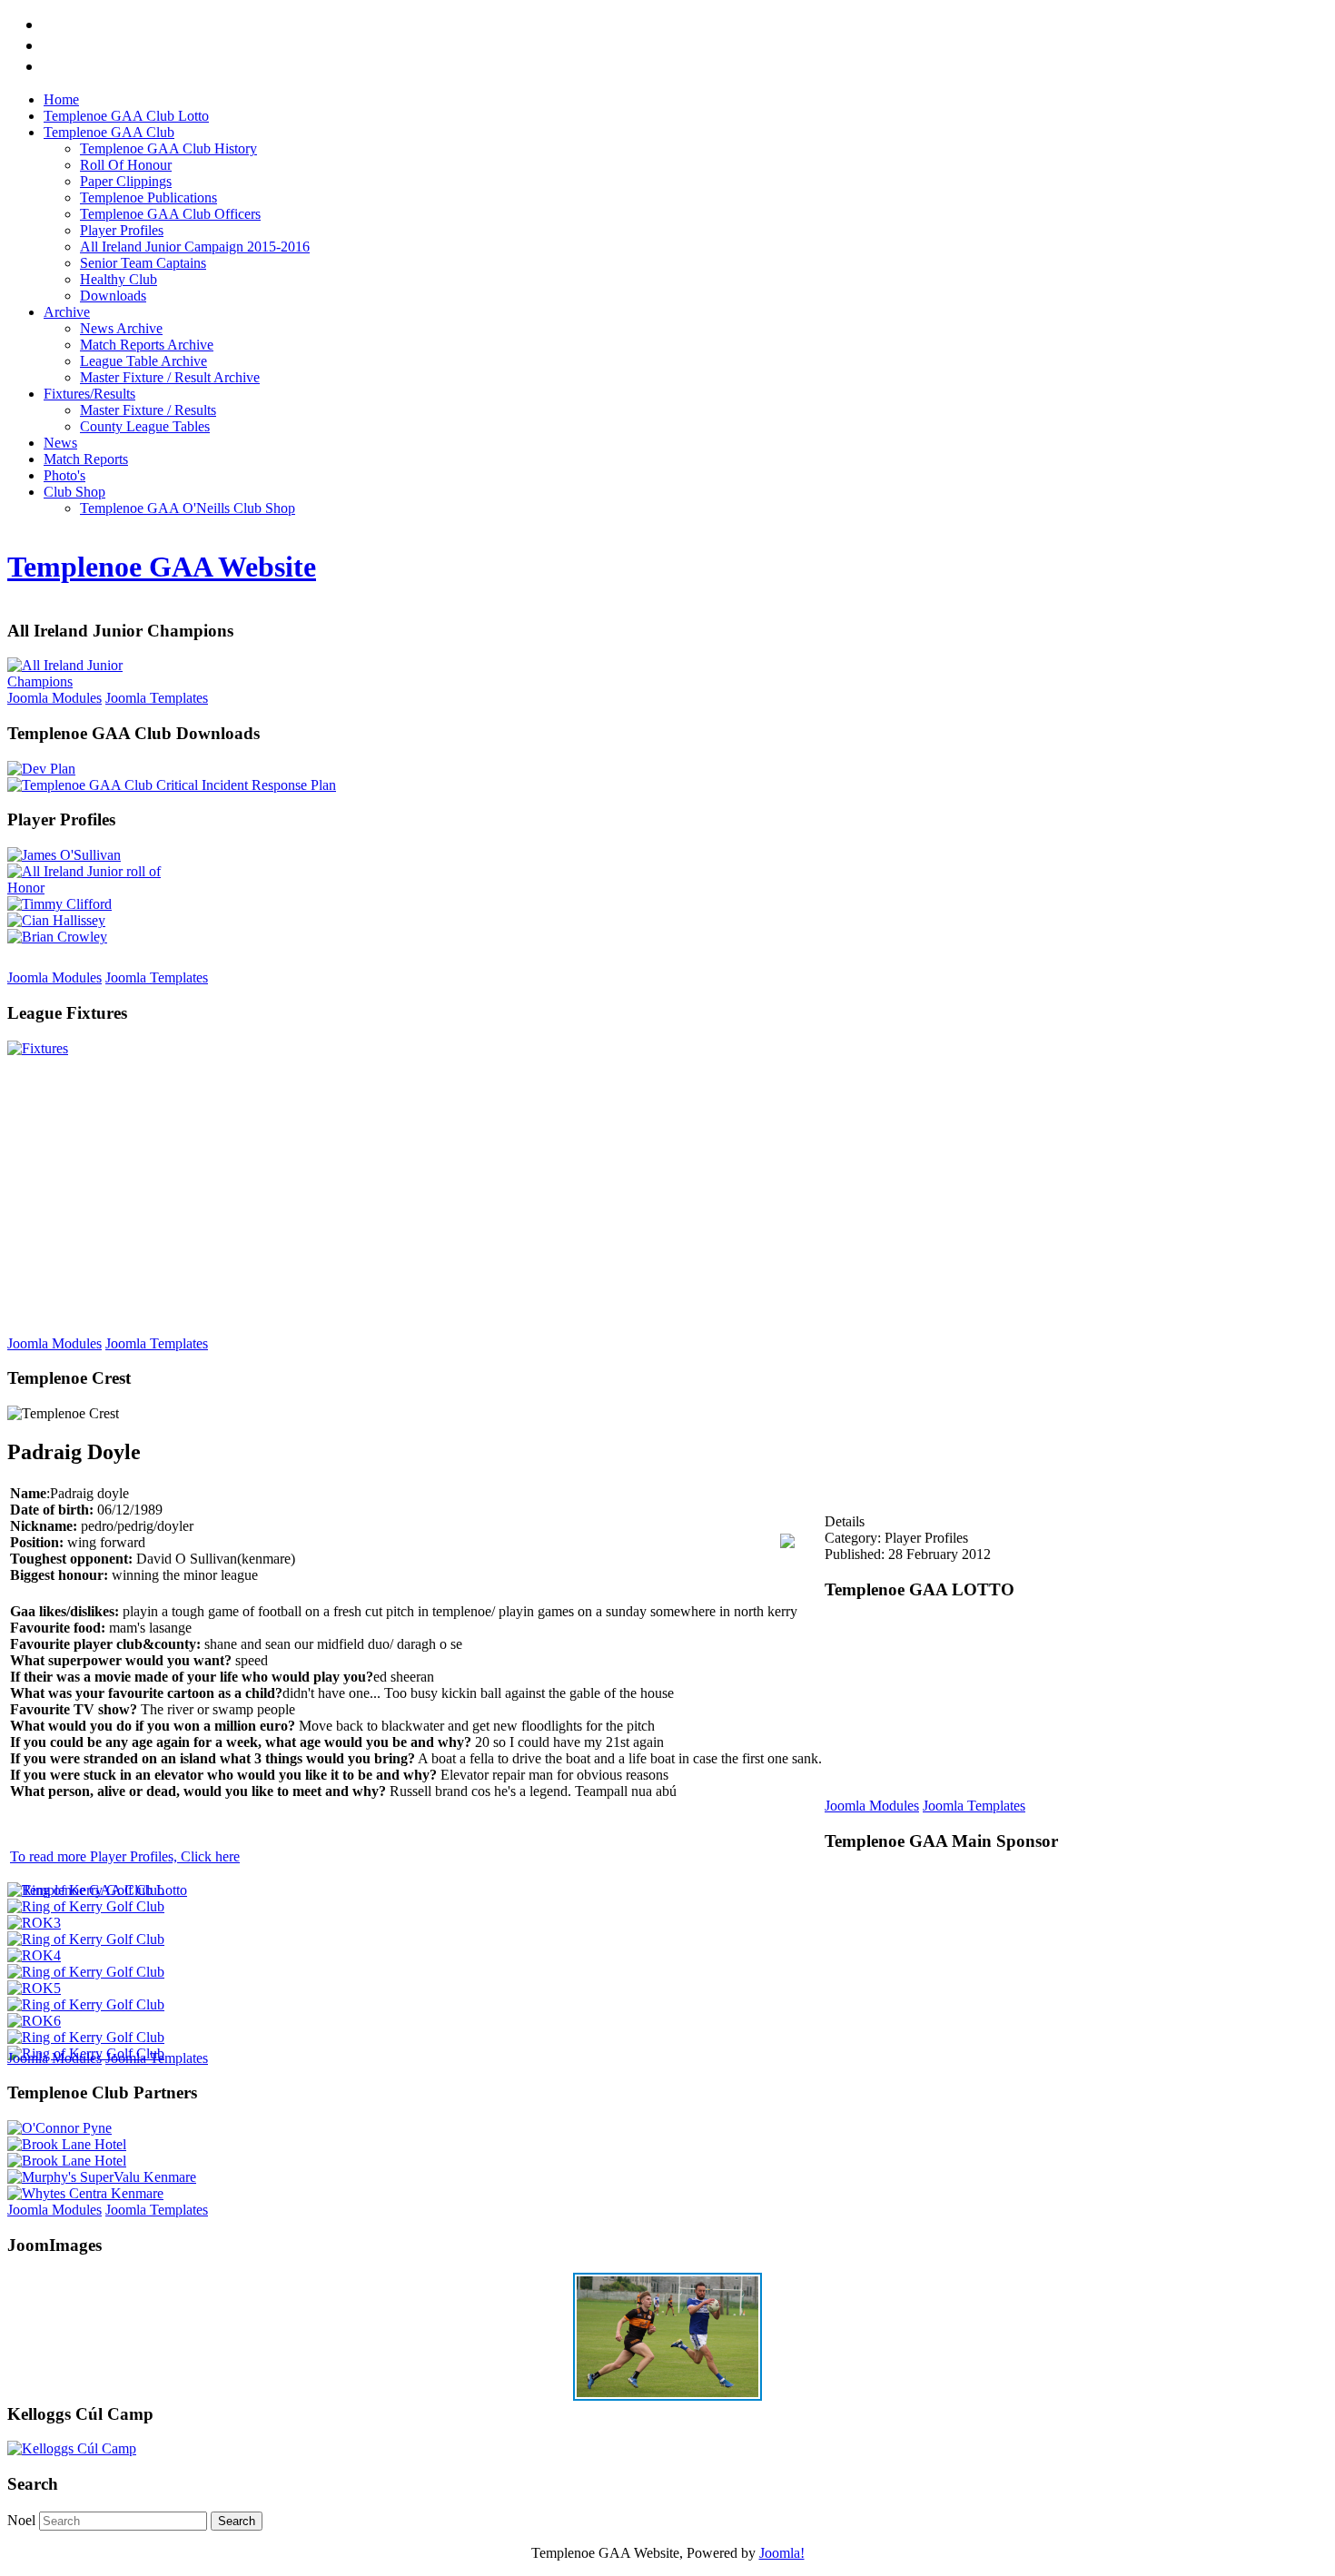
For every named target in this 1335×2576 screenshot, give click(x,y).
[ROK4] (34, 1955)
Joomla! (782, 2553)
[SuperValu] (102, 2177)
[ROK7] (86, 1972)
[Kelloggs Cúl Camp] (72, 2448)
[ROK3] (34, 1923)
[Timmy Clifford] (59, 904)
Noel (21, 2520)
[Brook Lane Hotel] (67, 2161)
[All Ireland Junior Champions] (98, 681)
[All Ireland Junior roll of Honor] (98, 888)
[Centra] (85, 2193)
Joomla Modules (54, 698)
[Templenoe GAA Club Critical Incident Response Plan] (172, 785)
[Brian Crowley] (57, 937)
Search (237, 2521)
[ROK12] (86, 1890)
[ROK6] (34, 2021)
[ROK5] (34, 1988)
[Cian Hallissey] (56, 920)
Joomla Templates (157, 698)
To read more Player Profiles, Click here (125, 1856)
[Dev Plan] (41, 769)
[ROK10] (86, 2037)
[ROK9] (86, 1906)
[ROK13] (86, 2004)
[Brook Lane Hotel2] (67, 2144)
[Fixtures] (38, 1048)
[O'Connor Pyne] (59, 2128)
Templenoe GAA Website (162, 567)
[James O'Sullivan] (64, 855)
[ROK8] (86, 1939)
